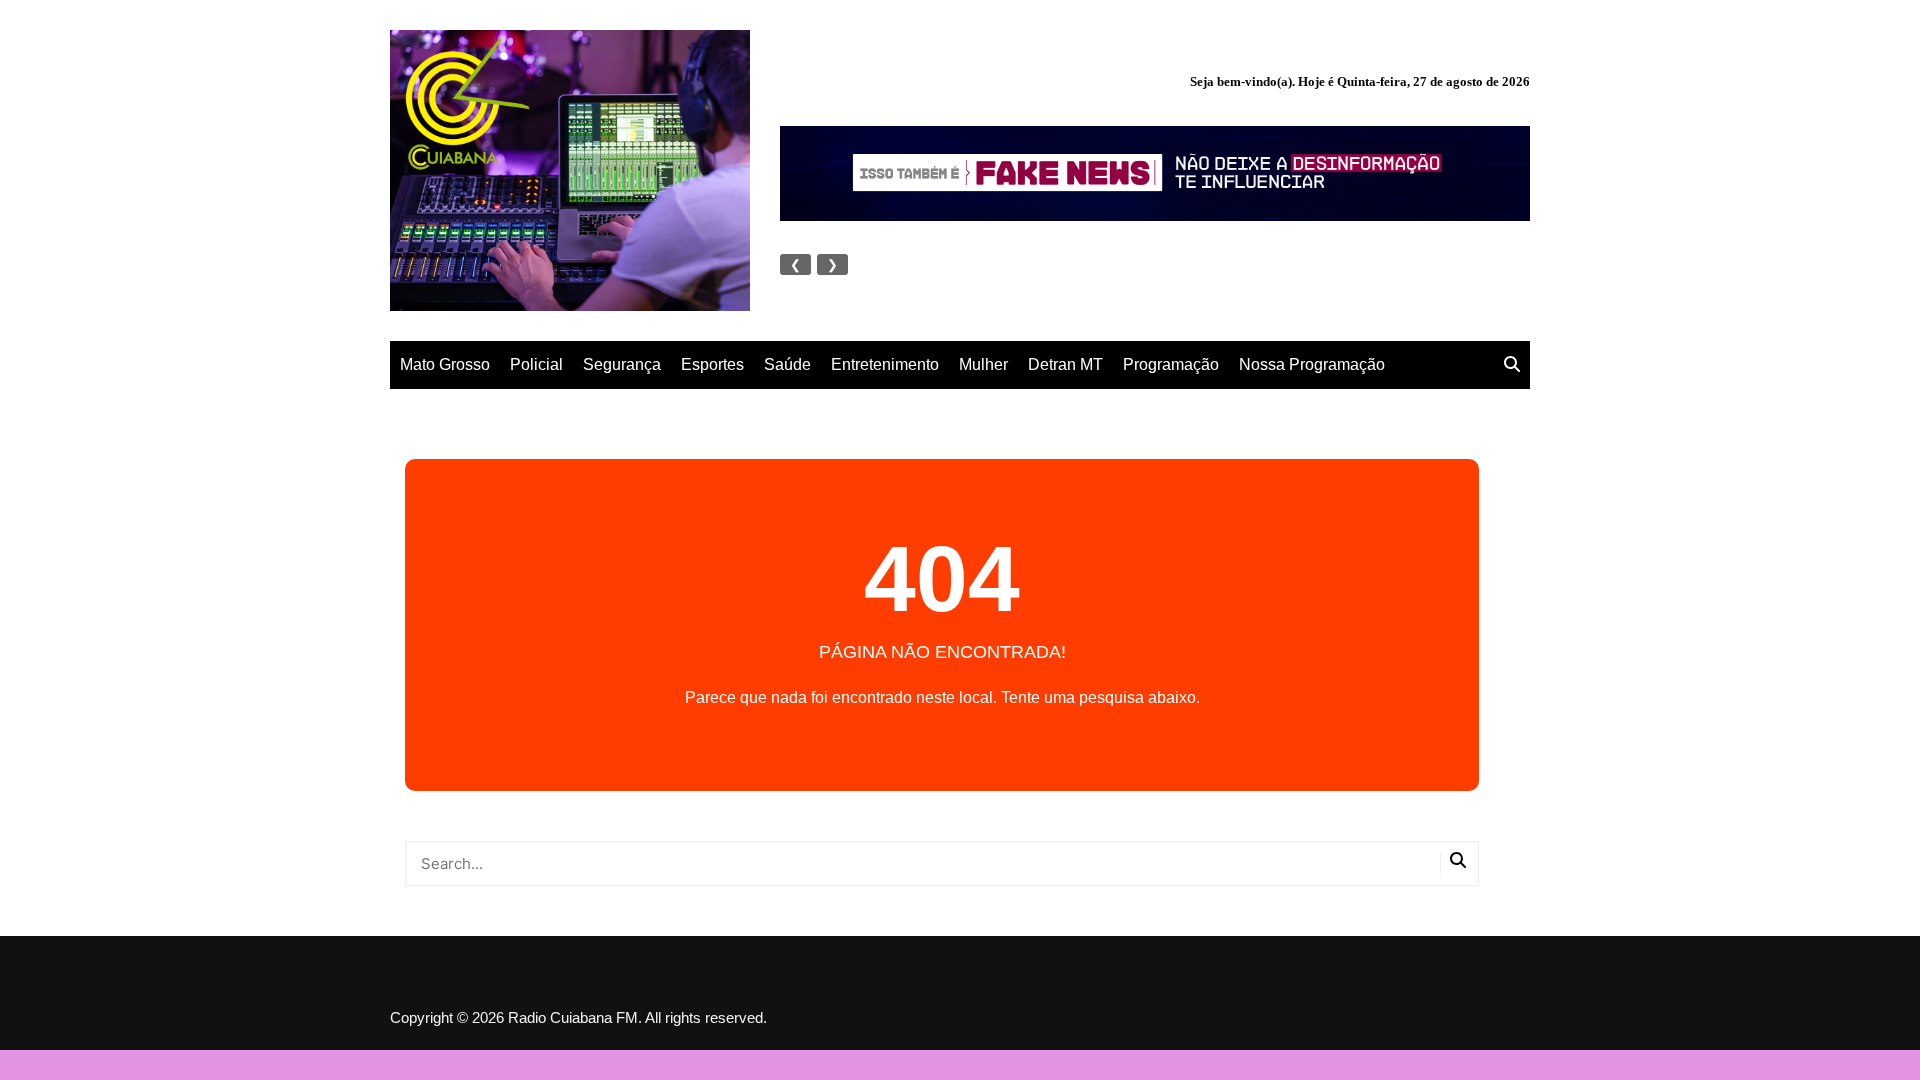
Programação (1171, 364)
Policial (536, 364)
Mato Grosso (445, 364)
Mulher (983, 364)
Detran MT (1065, 364)
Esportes (712, 364)
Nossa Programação (1312, 364)
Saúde (787, 364)
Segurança (622, 364)
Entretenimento (885, 364)
